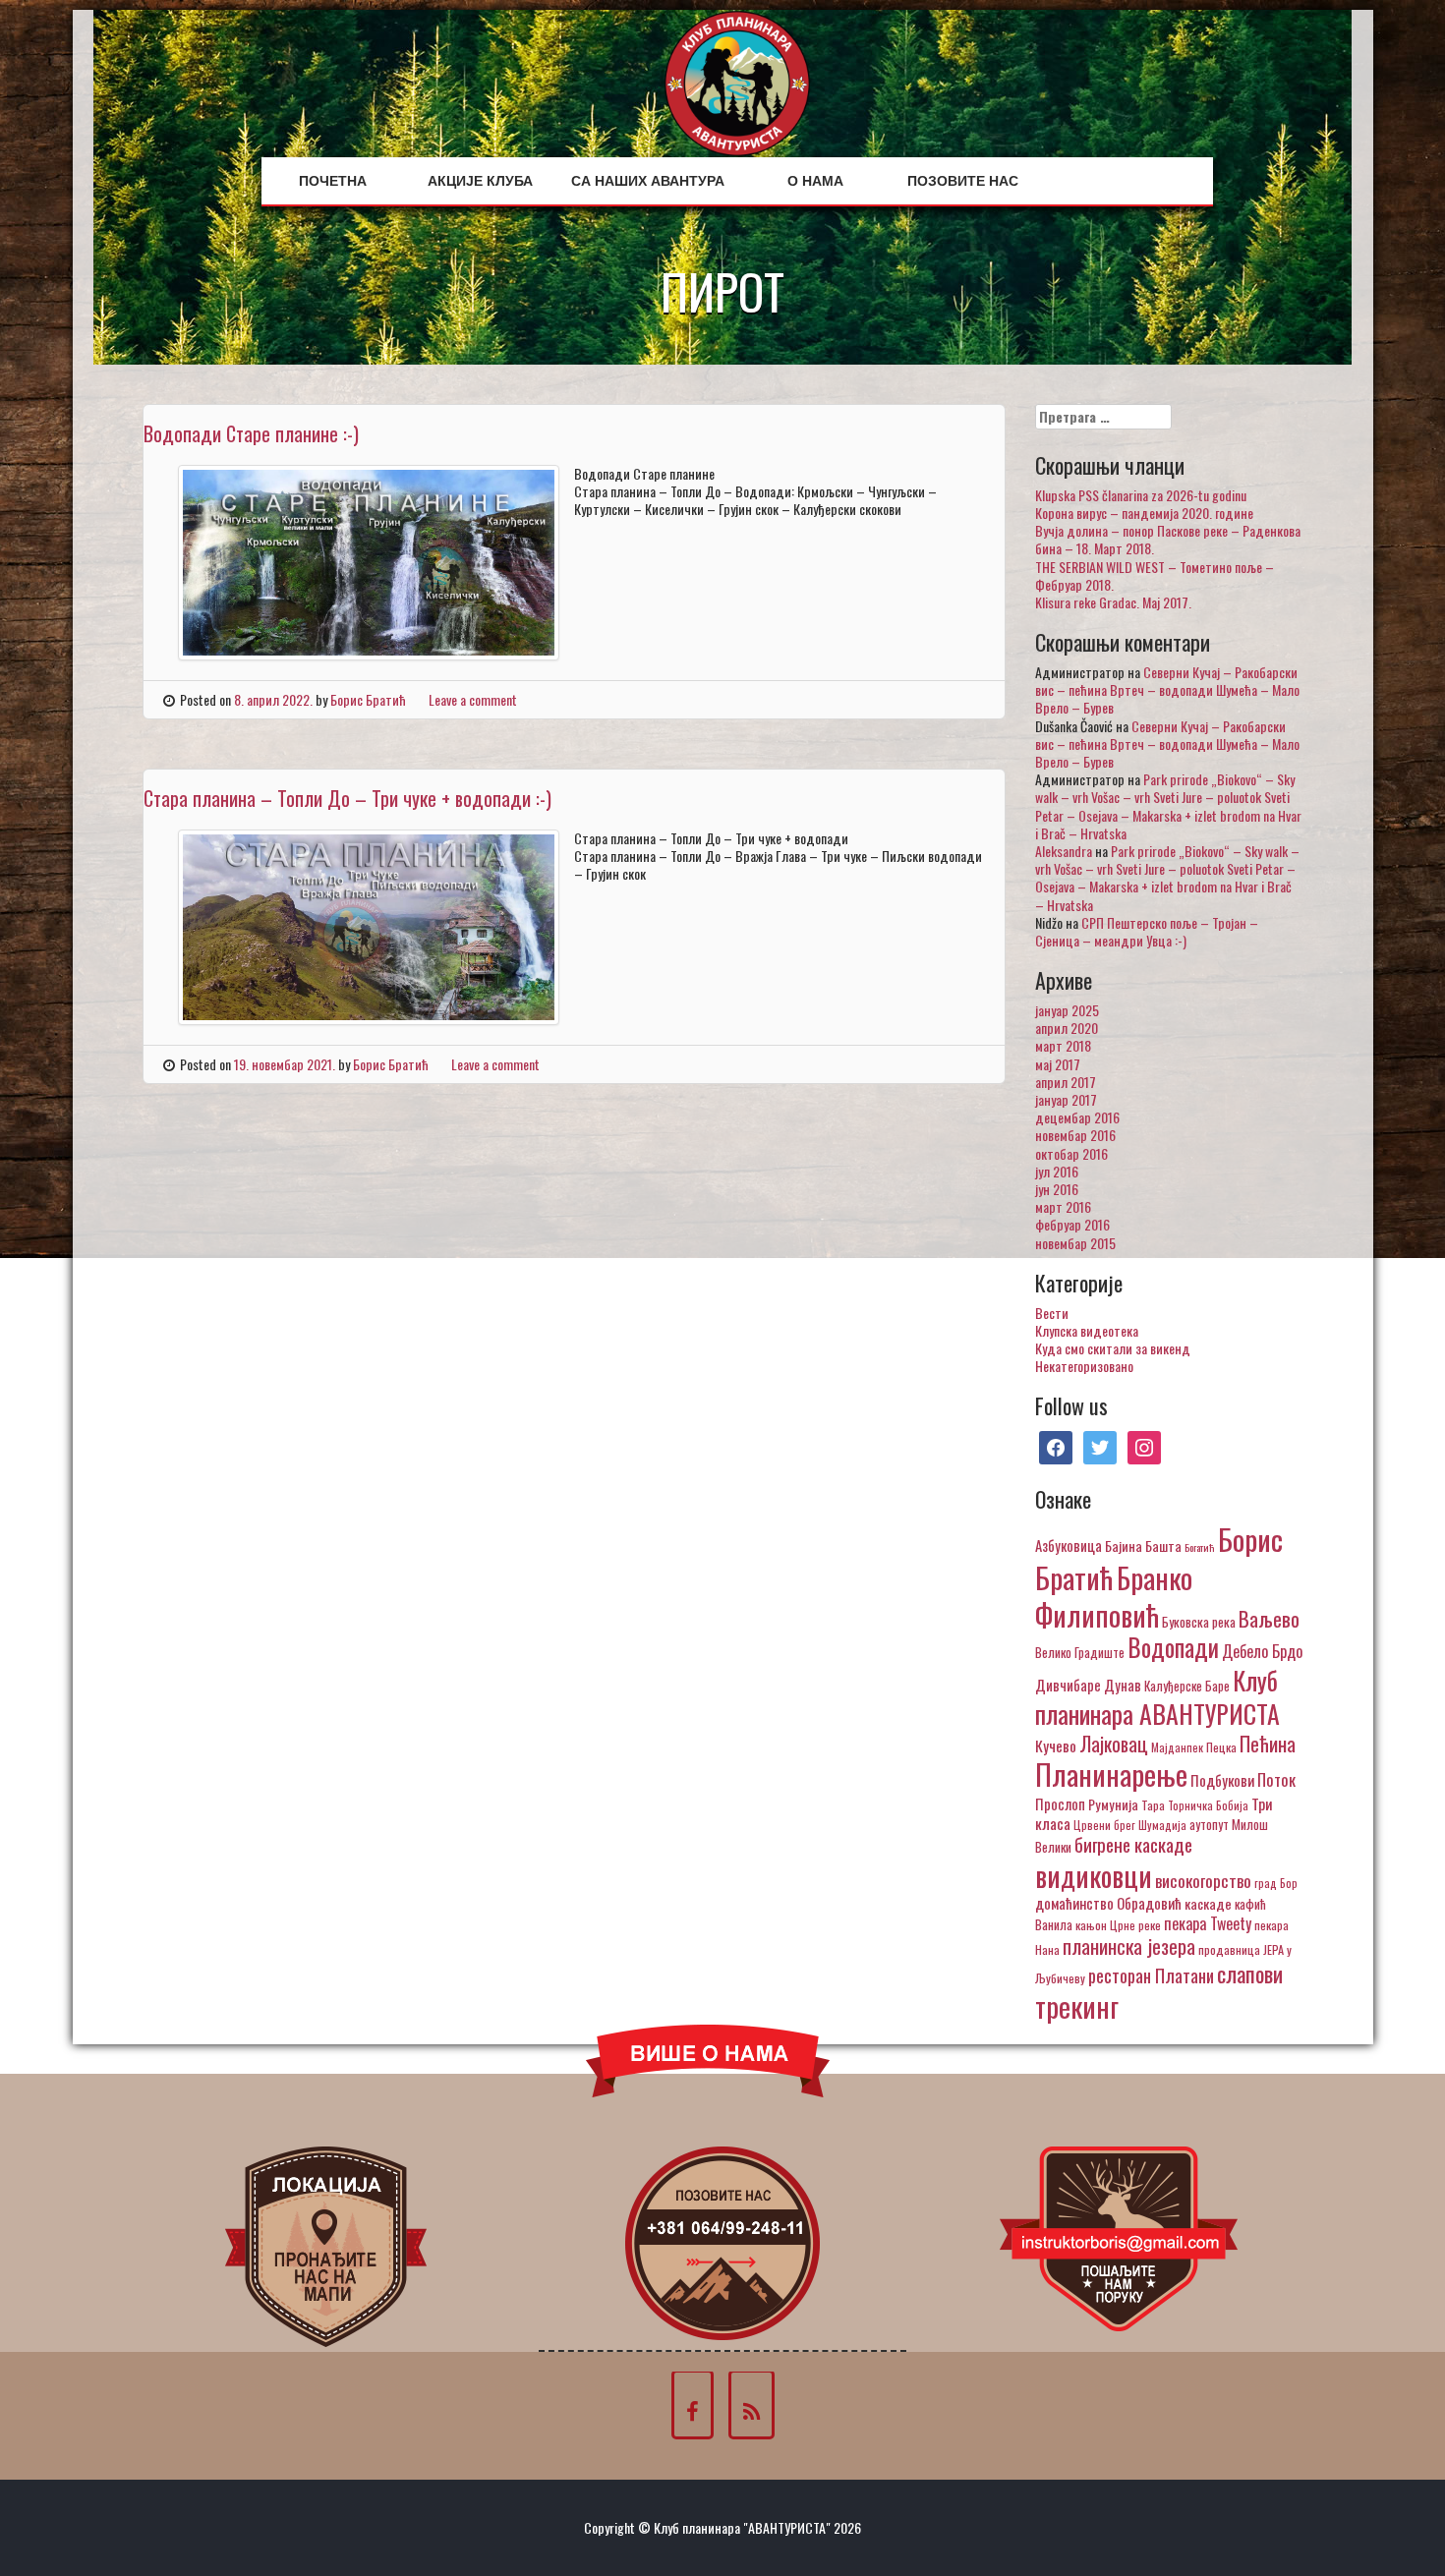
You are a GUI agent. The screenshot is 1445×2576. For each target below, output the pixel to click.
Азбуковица (1069, 1545)
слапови (1250, 1974)
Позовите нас (963, 181)
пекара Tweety (1208, 1923)
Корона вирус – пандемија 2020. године (1144, 513)
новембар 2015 (1075, 1243)
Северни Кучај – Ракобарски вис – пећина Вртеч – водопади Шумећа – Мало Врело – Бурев (1167, 689)
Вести (1052, 1313)
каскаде (1208, 1903)
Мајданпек (1177, 1747)
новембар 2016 (1075, 1135)
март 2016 (1063, 1206)
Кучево (1056, 1745)
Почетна (333, 181)
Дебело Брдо (1262, 1651)
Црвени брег (1104, 1825)
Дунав (1123, 1685)
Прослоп (1060, 1803)
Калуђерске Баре (1187, 1686)
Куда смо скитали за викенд (1113, 1348)
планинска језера (1129, 1946)
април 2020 (1067, 1028)
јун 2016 (1057, 1189)
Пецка (1221, 1747)
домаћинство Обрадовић (1108, 1903)
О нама (815, 181)
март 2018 (1063, 1045)
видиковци (1094, 1875)
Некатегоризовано (1084, 1366)
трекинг (1077, 2006)
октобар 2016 (1071, 1153)
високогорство (1203, 1880)
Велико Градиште (1080, 1652)
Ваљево (1269, 1618)
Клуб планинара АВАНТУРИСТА (1157, 1696)
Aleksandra (1064, 851)
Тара (1153, 1805)
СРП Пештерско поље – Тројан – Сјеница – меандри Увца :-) (1147, 931)
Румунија (1113, 1804)
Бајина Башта (1143, 1546)
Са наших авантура (648, 181)
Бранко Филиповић (1114, 1596)
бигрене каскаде (1133, 1844)
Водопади (1173, 1647)
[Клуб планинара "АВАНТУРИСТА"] (737, 81)
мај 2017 (1058, 1064)
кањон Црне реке (1118, 1925)
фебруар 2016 (1072, 1224)
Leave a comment (473, 699)
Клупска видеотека (1087, 1330)
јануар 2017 (1066, 1099)
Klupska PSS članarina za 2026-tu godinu (1141, 495)
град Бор (1276, 1883)
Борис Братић (368, 699)
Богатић (1200, 1547)
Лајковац (1114, 1744)
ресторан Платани (1151, 1975)
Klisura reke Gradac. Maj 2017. (1113, 602)
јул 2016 (1057, 1171)
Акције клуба (480, 181)
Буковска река (1199, 1622)
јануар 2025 (1067, 1010)
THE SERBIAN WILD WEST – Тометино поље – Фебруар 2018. (1155, 575)
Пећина (1268, 1744)
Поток (1276, 1779)
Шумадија (1162, 1825)
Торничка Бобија (1208, 1805)
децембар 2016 (1077, 1117)
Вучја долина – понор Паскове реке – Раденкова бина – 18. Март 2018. (1168, 539)
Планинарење (1111, 1774)
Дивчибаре (1068, 1685)
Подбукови (1222, 1780)
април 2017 (1066, 1082)
